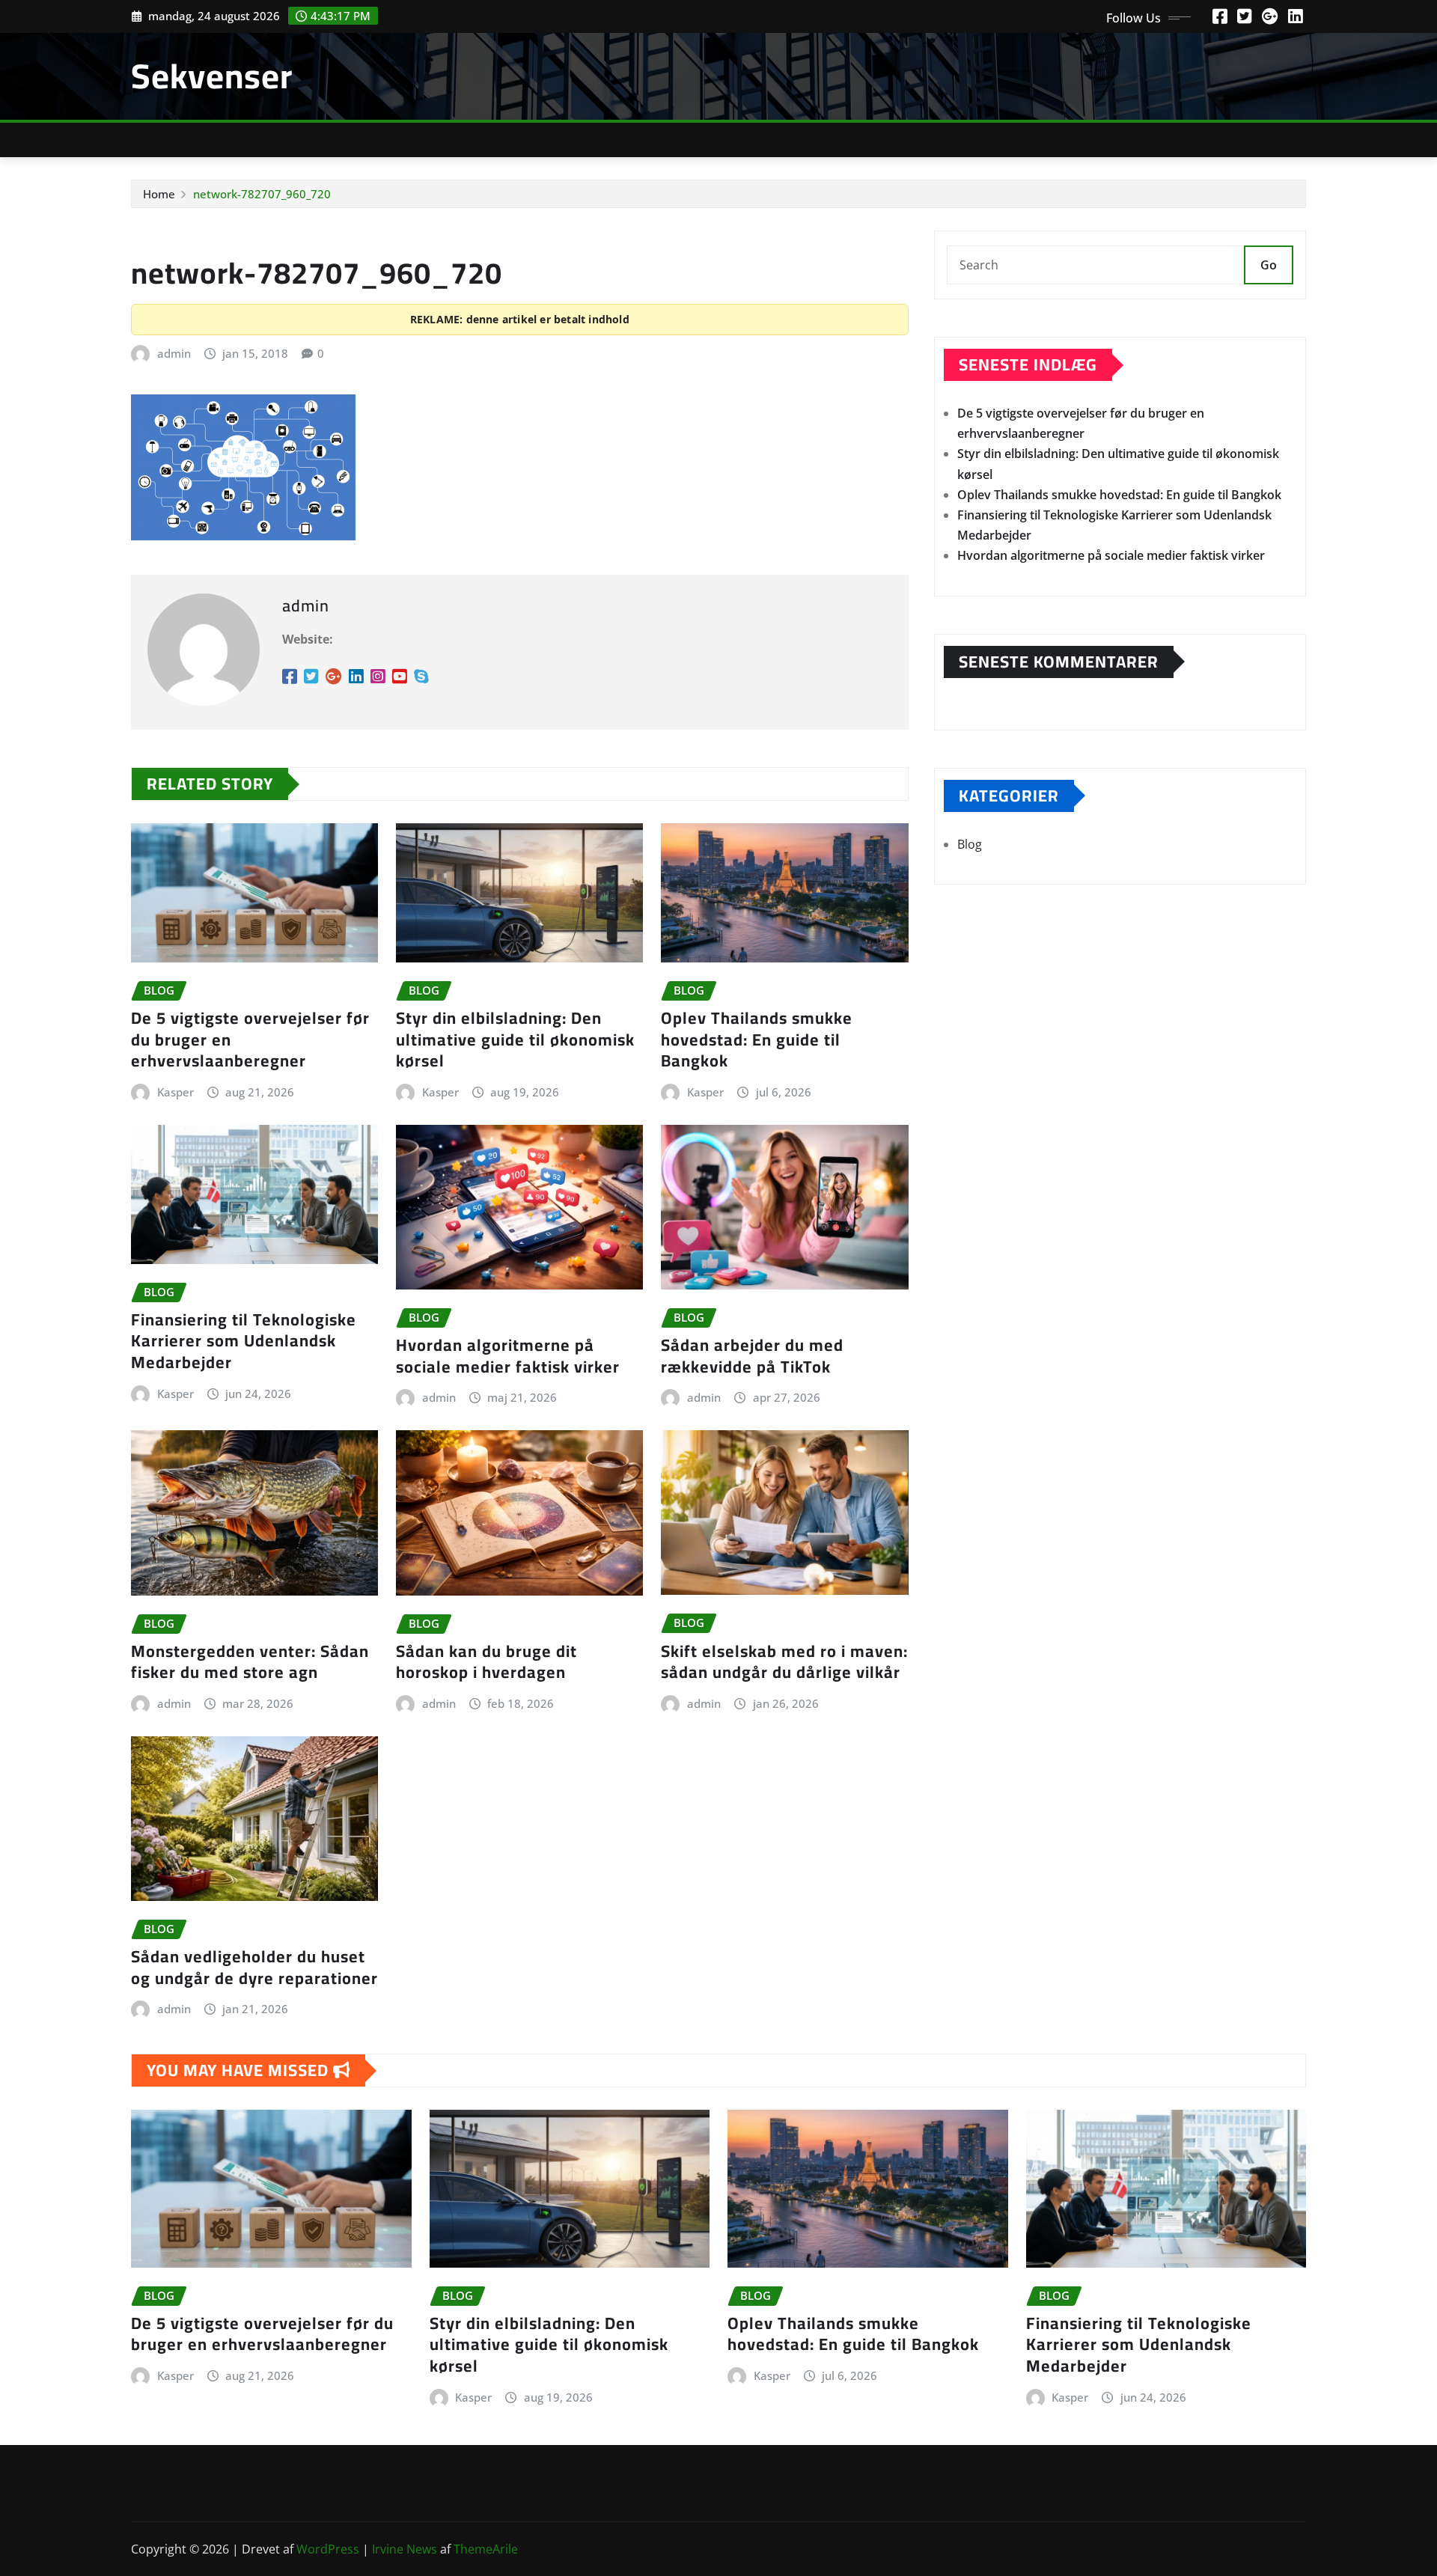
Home (159, 194)
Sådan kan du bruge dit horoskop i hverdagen (486, 1662)
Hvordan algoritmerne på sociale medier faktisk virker (508, 1356)
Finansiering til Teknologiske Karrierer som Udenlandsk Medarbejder (244, 1341)
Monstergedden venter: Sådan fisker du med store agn (250, 1662)
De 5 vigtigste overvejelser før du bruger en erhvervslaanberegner (262, 2334)
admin (174, 353)
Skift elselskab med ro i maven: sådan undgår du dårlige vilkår (784, 1662)
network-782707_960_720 (262, 194)
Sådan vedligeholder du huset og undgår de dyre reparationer (254, 1967)
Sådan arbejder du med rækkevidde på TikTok (752, 1356)
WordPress (328, 2549)
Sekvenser (212, 76)
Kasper (176, 1092)
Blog (970, 844)
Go (1269, 265)
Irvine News (405, 2549)
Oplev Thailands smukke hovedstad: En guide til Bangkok (757, 1039)
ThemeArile (486, 2549)
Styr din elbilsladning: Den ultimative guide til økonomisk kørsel (515, 1039)
